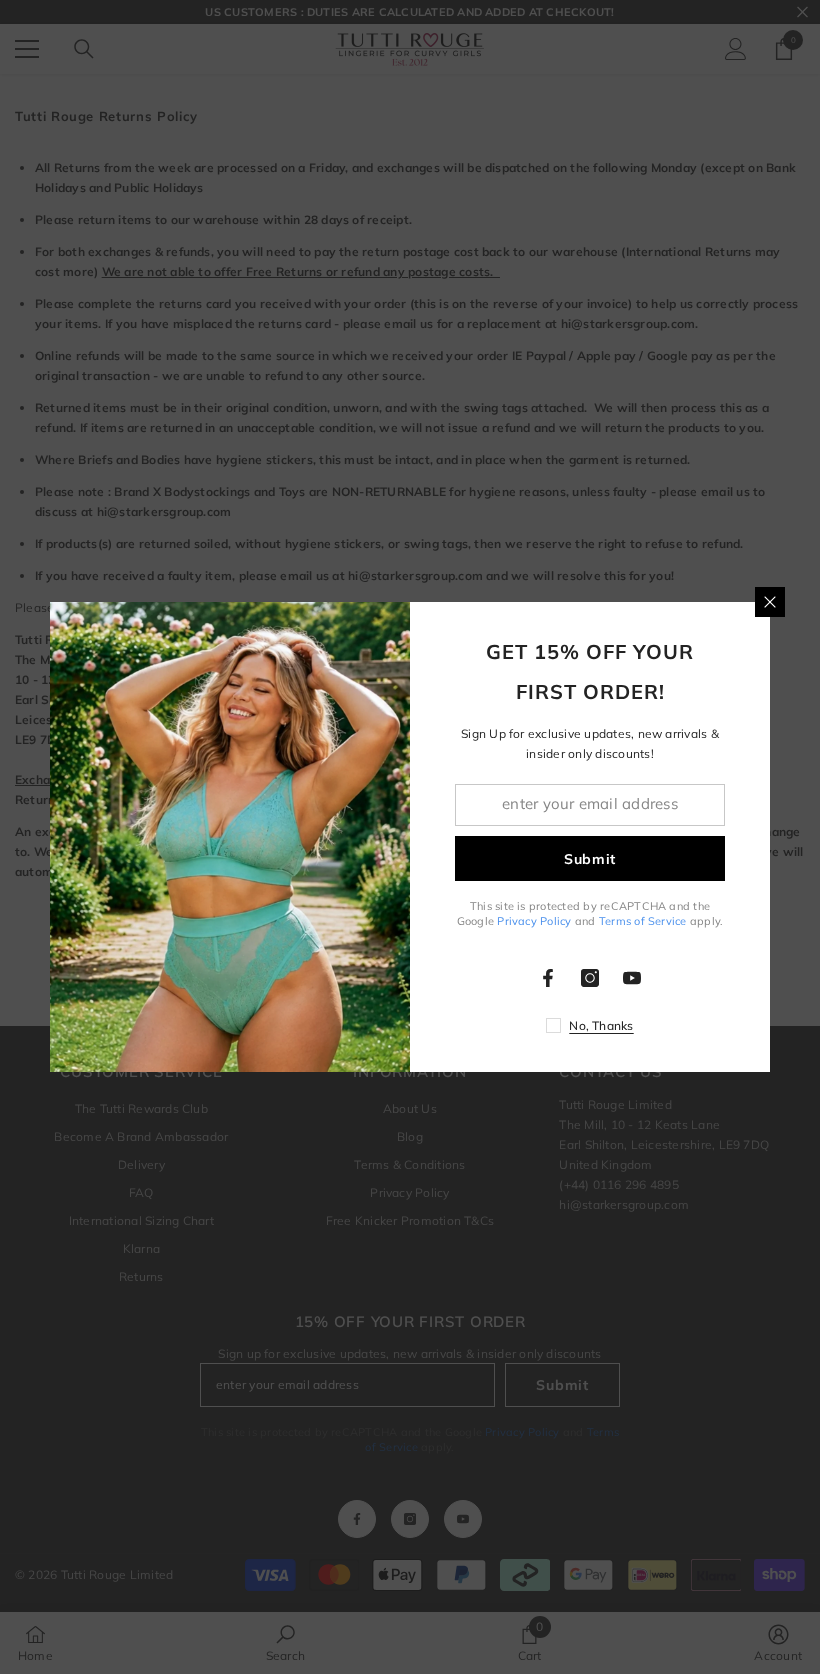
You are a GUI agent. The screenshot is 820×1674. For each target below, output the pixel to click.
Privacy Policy (534, 921)
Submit (590, 859)
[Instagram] (590, 978)
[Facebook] (548, 978)
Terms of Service (643, 921)
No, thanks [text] (601, 1025)
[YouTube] (632, 978)
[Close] (770, 602)
